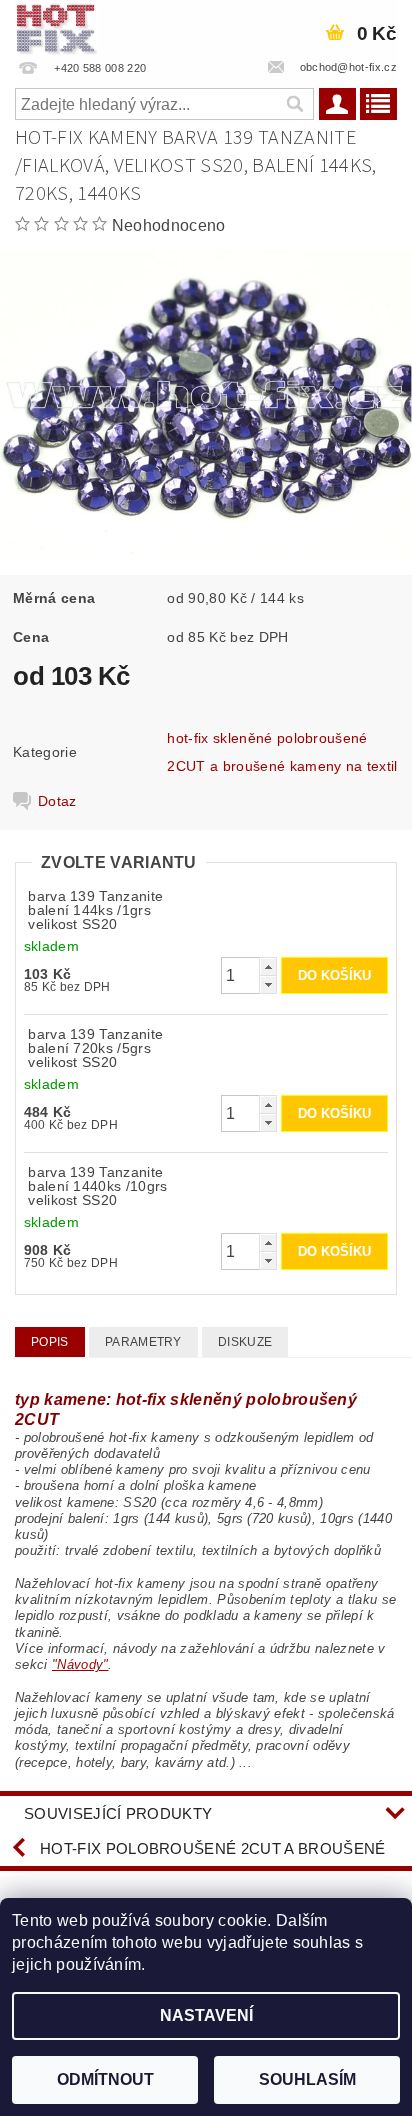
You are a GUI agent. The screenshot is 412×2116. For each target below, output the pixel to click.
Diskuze (245, 1342)
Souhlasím (307, 2079)
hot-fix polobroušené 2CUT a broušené (213, 1848)
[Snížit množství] (268, 984)
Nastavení (206, 2015)
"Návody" (80, 1664)
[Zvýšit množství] (268, 966)
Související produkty (118, 1813)
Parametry (143, 1342)
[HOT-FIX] (57, 26)
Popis (50, 1342)
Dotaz (57, 801)
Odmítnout (105, 2079)
